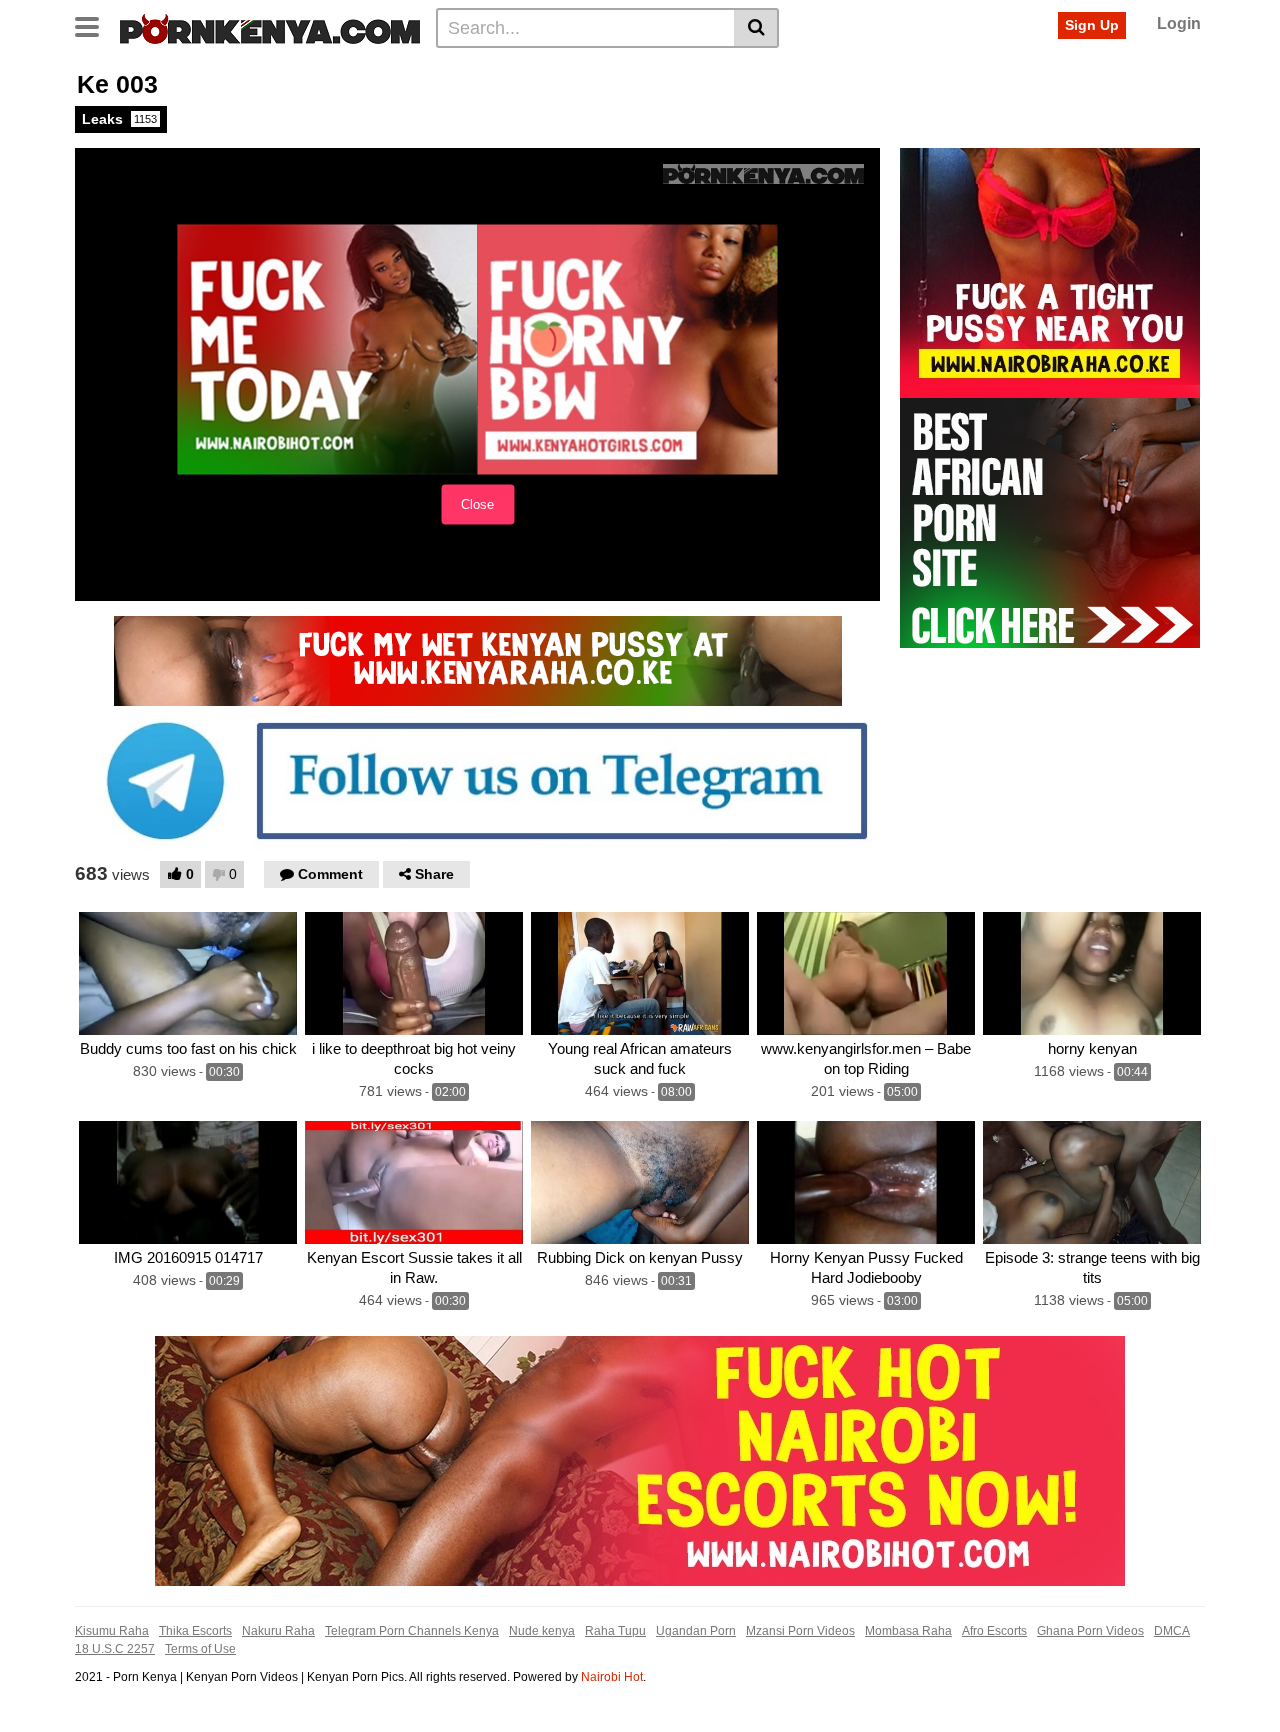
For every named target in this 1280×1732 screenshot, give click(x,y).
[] (756, 28)
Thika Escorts (195, 1631)
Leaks (119, 119)
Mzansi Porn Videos (800, 1631)
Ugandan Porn (696, 1631)
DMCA (1172, 1631)
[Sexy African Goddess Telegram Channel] (477, 780)
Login (1179, 23)
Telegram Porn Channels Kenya (412, 1631)
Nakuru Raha (278, 1631)
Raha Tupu (615, 1631)
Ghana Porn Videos (1090, 1631)
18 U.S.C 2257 (115, 1649)
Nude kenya (542, 1631)
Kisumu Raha (112, 1631)
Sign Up (1092, 25)
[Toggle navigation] (94, 25)
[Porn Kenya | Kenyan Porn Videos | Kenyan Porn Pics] (270, 27)
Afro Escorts (994, 1631)
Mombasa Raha (908, 1631)
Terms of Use (200, 1649)
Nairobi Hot (612, 1677)
